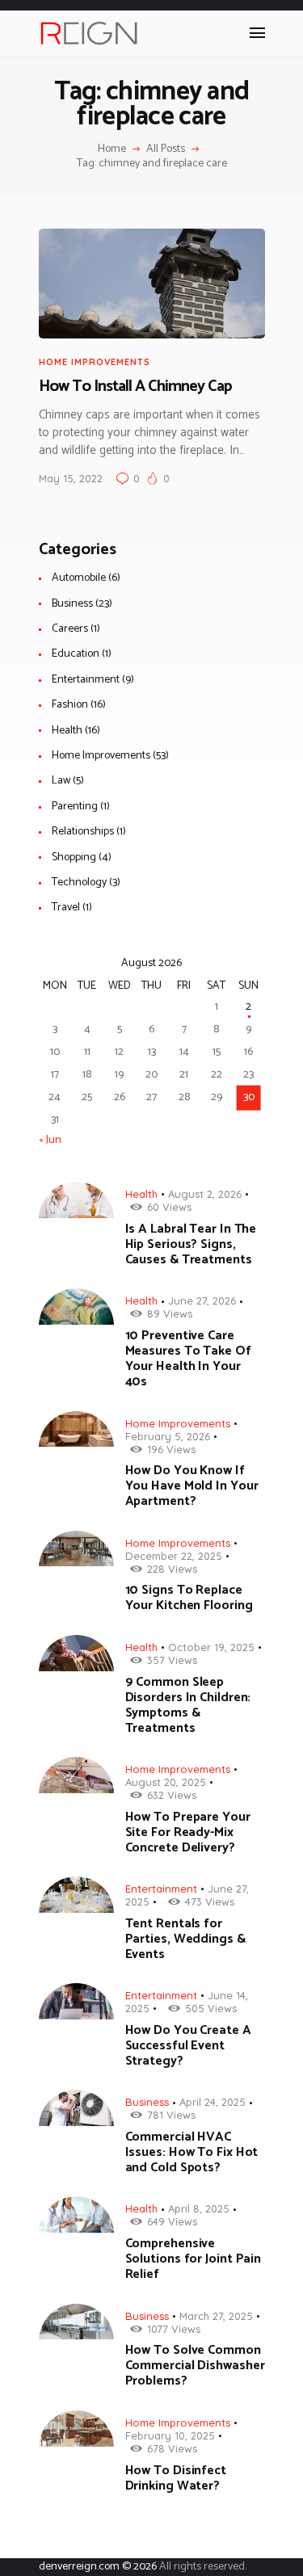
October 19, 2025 (211, 1647)
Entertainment (86, 680)
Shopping (74, 857)
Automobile (79, 578)
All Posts (166, 149)
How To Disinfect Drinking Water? (176, 2478)
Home (112, 149)
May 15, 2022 (71, 478)
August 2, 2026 (205, 1194)
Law (61, 781)
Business (72, 604)
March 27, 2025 (216, 2316)
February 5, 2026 (168, 1436)
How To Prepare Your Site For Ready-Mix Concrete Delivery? (188, 1832)
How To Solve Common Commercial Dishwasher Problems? (195, 2366)
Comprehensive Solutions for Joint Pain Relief (194, 2259)
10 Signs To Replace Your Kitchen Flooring (189, 1598)
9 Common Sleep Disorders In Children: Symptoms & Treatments (188, 1705)
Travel (66, 908)
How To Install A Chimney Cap (135, 387)
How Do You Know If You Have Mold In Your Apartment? (192, 1486)
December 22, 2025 (174, 1556)
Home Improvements (95, 362)
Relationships (83, 832)
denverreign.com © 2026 (98, 2567)
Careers (70, 629)
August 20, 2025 (166, 1782)
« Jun (50, 1140)
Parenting (75, 807)
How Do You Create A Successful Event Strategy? (188, 2046)
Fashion (70, 705)
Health (67, 731)
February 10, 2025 (170, 2435)
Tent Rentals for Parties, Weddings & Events (185, 1939)
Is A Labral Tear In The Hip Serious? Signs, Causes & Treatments (191, 1244)
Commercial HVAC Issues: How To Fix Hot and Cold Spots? (192, 2152)
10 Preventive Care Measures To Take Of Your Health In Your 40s (188, 1359)
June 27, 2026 (202, 1301)
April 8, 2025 (199, 2208)
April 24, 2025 (213, 2102)
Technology (79, 882)
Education (76, 654)
